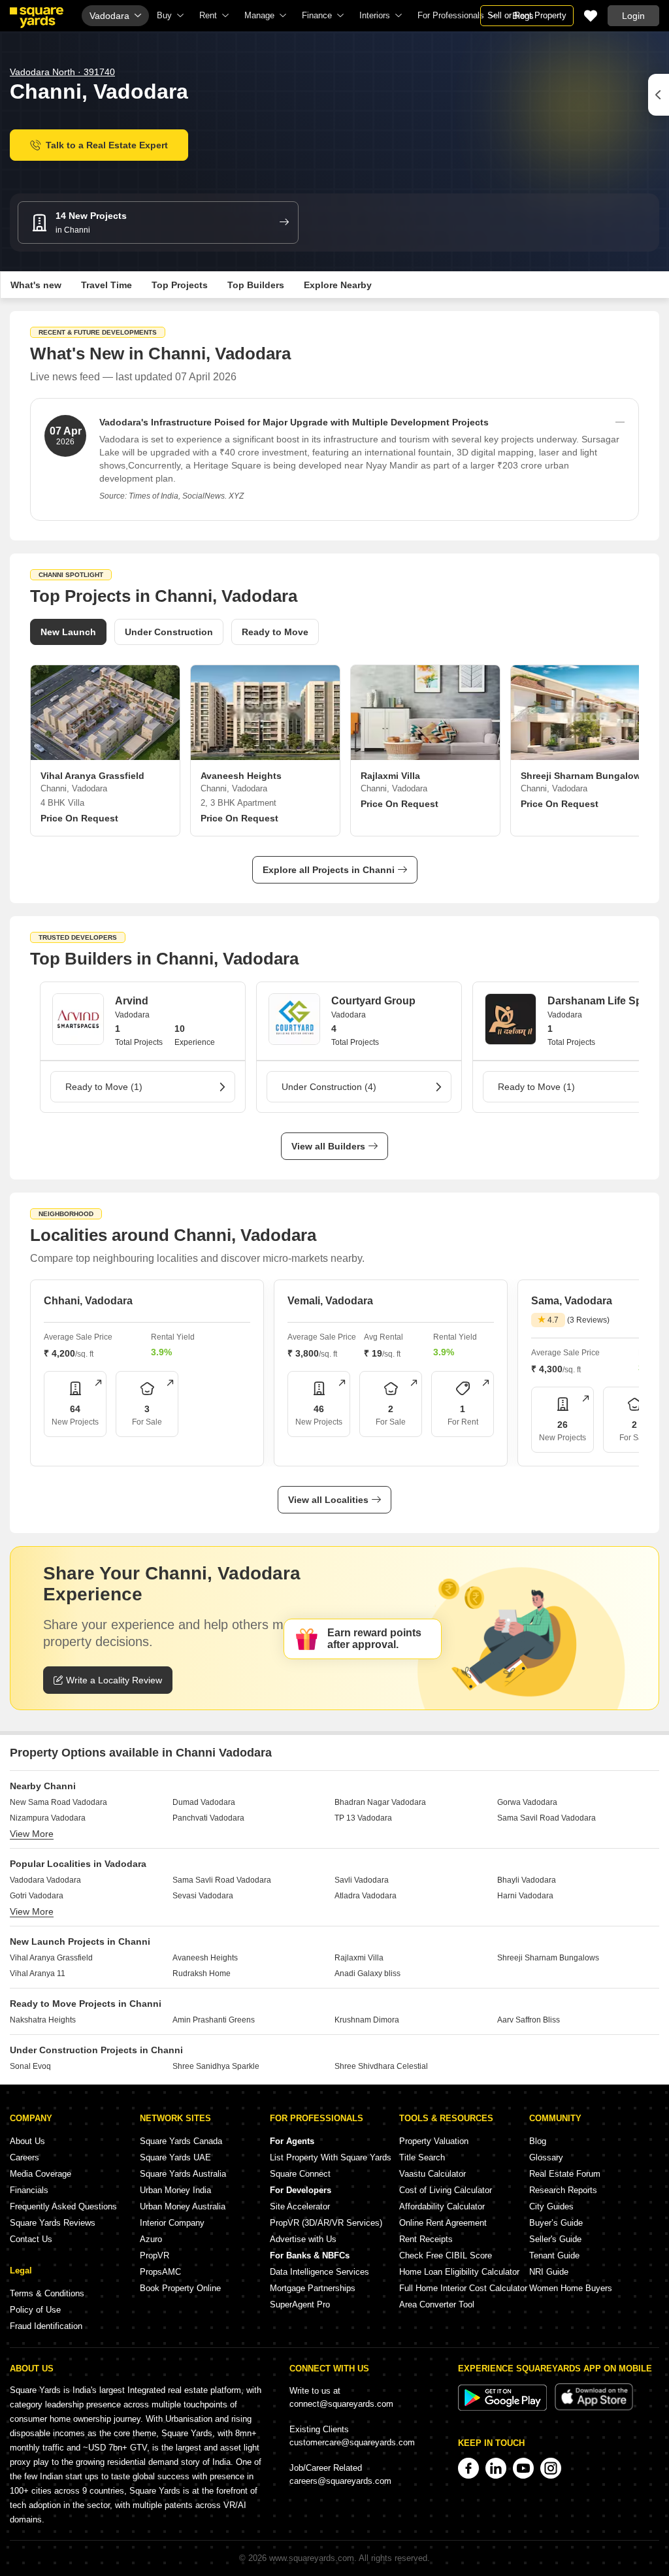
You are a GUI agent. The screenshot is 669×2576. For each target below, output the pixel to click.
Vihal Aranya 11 (38, 1973)
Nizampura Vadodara (48, 1818)
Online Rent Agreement (443, 2223)
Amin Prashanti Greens (214, 2020)
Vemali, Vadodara (330, 1301)
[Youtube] (523, 2468)
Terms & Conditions (47, 2293)
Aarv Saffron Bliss (529, 2020)
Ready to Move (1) (104, 1087)
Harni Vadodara (525, 1896)
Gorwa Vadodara (527, 1802)
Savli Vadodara (362, 1880)
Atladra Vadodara (366, 1896)
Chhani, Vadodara (88, 1301)
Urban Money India (175, 2190)
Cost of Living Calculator (446, 2190)
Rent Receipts (426, 2239)
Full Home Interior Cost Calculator (463, 2288)
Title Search (422, 2157)
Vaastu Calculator (432, 2174)
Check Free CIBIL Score (446, 2255)
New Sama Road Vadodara (58, 1802)
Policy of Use (35, 2310)
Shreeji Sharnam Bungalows (548, 1958)
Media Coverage (41, 2174)
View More (32, 1834)
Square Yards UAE (175, 2157)
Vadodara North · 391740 (62, 72)
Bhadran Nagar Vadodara (380, 1802)
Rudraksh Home (202, 1973)
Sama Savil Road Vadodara (547, 1818)
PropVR (155, 2255)
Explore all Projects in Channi (329, 870)
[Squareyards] (37, 18)
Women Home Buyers (571, 2288)
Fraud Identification (46, 2326)
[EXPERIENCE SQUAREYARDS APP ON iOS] (594, 2408)
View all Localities (328, 1500)
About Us (27, 2141)
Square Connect (300, 2174)
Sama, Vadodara (572, 1301)
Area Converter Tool (437, 2304)
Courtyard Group (373, 1001)
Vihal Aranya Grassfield (51, 1958)
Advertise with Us (303, 2239)
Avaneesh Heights (205, 1958)
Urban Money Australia (183, 2206)
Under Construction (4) (329, 1087)
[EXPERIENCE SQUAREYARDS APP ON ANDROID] (504, 2408)
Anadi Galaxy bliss (367, 1973)
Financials (29, 2190)
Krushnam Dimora (367, 2020)
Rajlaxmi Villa (359, 1958)
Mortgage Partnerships (313, 2288)
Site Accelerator (300, 2206)
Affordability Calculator (442, 2206)
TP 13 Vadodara (363, 1818)
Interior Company (172, 2223)
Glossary (546, 2157)
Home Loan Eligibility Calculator (459, 2272)
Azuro (151, 2239)
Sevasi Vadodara (203, 1896)
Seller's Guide (555, 2239)
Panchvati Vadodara (208, 1818)
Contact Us (31, 2239)
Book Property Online (180, 2288)
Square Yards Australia (183, 2174)
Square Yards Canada (181, 2141)
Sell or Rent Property (527, 15)
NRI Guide (549, 2272)
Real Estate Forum (565, 2174)
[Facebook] (468, 2468)
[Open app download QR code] (659, 95)
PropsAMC (160, 2272)
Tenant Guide (554, 2255)
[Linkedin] (496, 2468)
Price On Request (79, 818)
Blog (538, 2141)
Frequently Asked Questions (63, 2206)
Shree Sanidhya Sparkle (216, 2066)
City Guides (551, 2206)
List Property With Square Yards (331, 2157)
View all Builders (328, 1146)
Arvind (132, 1001)
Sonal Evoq (30, 2066)
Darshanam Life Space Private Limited (607, 1001)
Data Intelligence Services (319, 2272)
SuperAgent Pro (300, 2304)
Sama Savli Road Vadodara (222, 1880)
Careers (24, 2157)
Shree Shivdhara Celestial (381, 2066)
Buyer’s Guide (556, 2223)
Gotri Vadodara (37, 1896)
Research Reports (563, 2190)
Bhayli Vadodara (527, 1880)
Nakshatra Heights (43, 2020)
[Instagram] (551, 2468)
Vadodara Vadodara (45, 1880)
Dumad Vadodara (204, 1802)
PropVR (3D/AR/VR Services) (326, 2223)
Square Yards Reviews (53, 2223)
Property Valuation (434, 2141)
